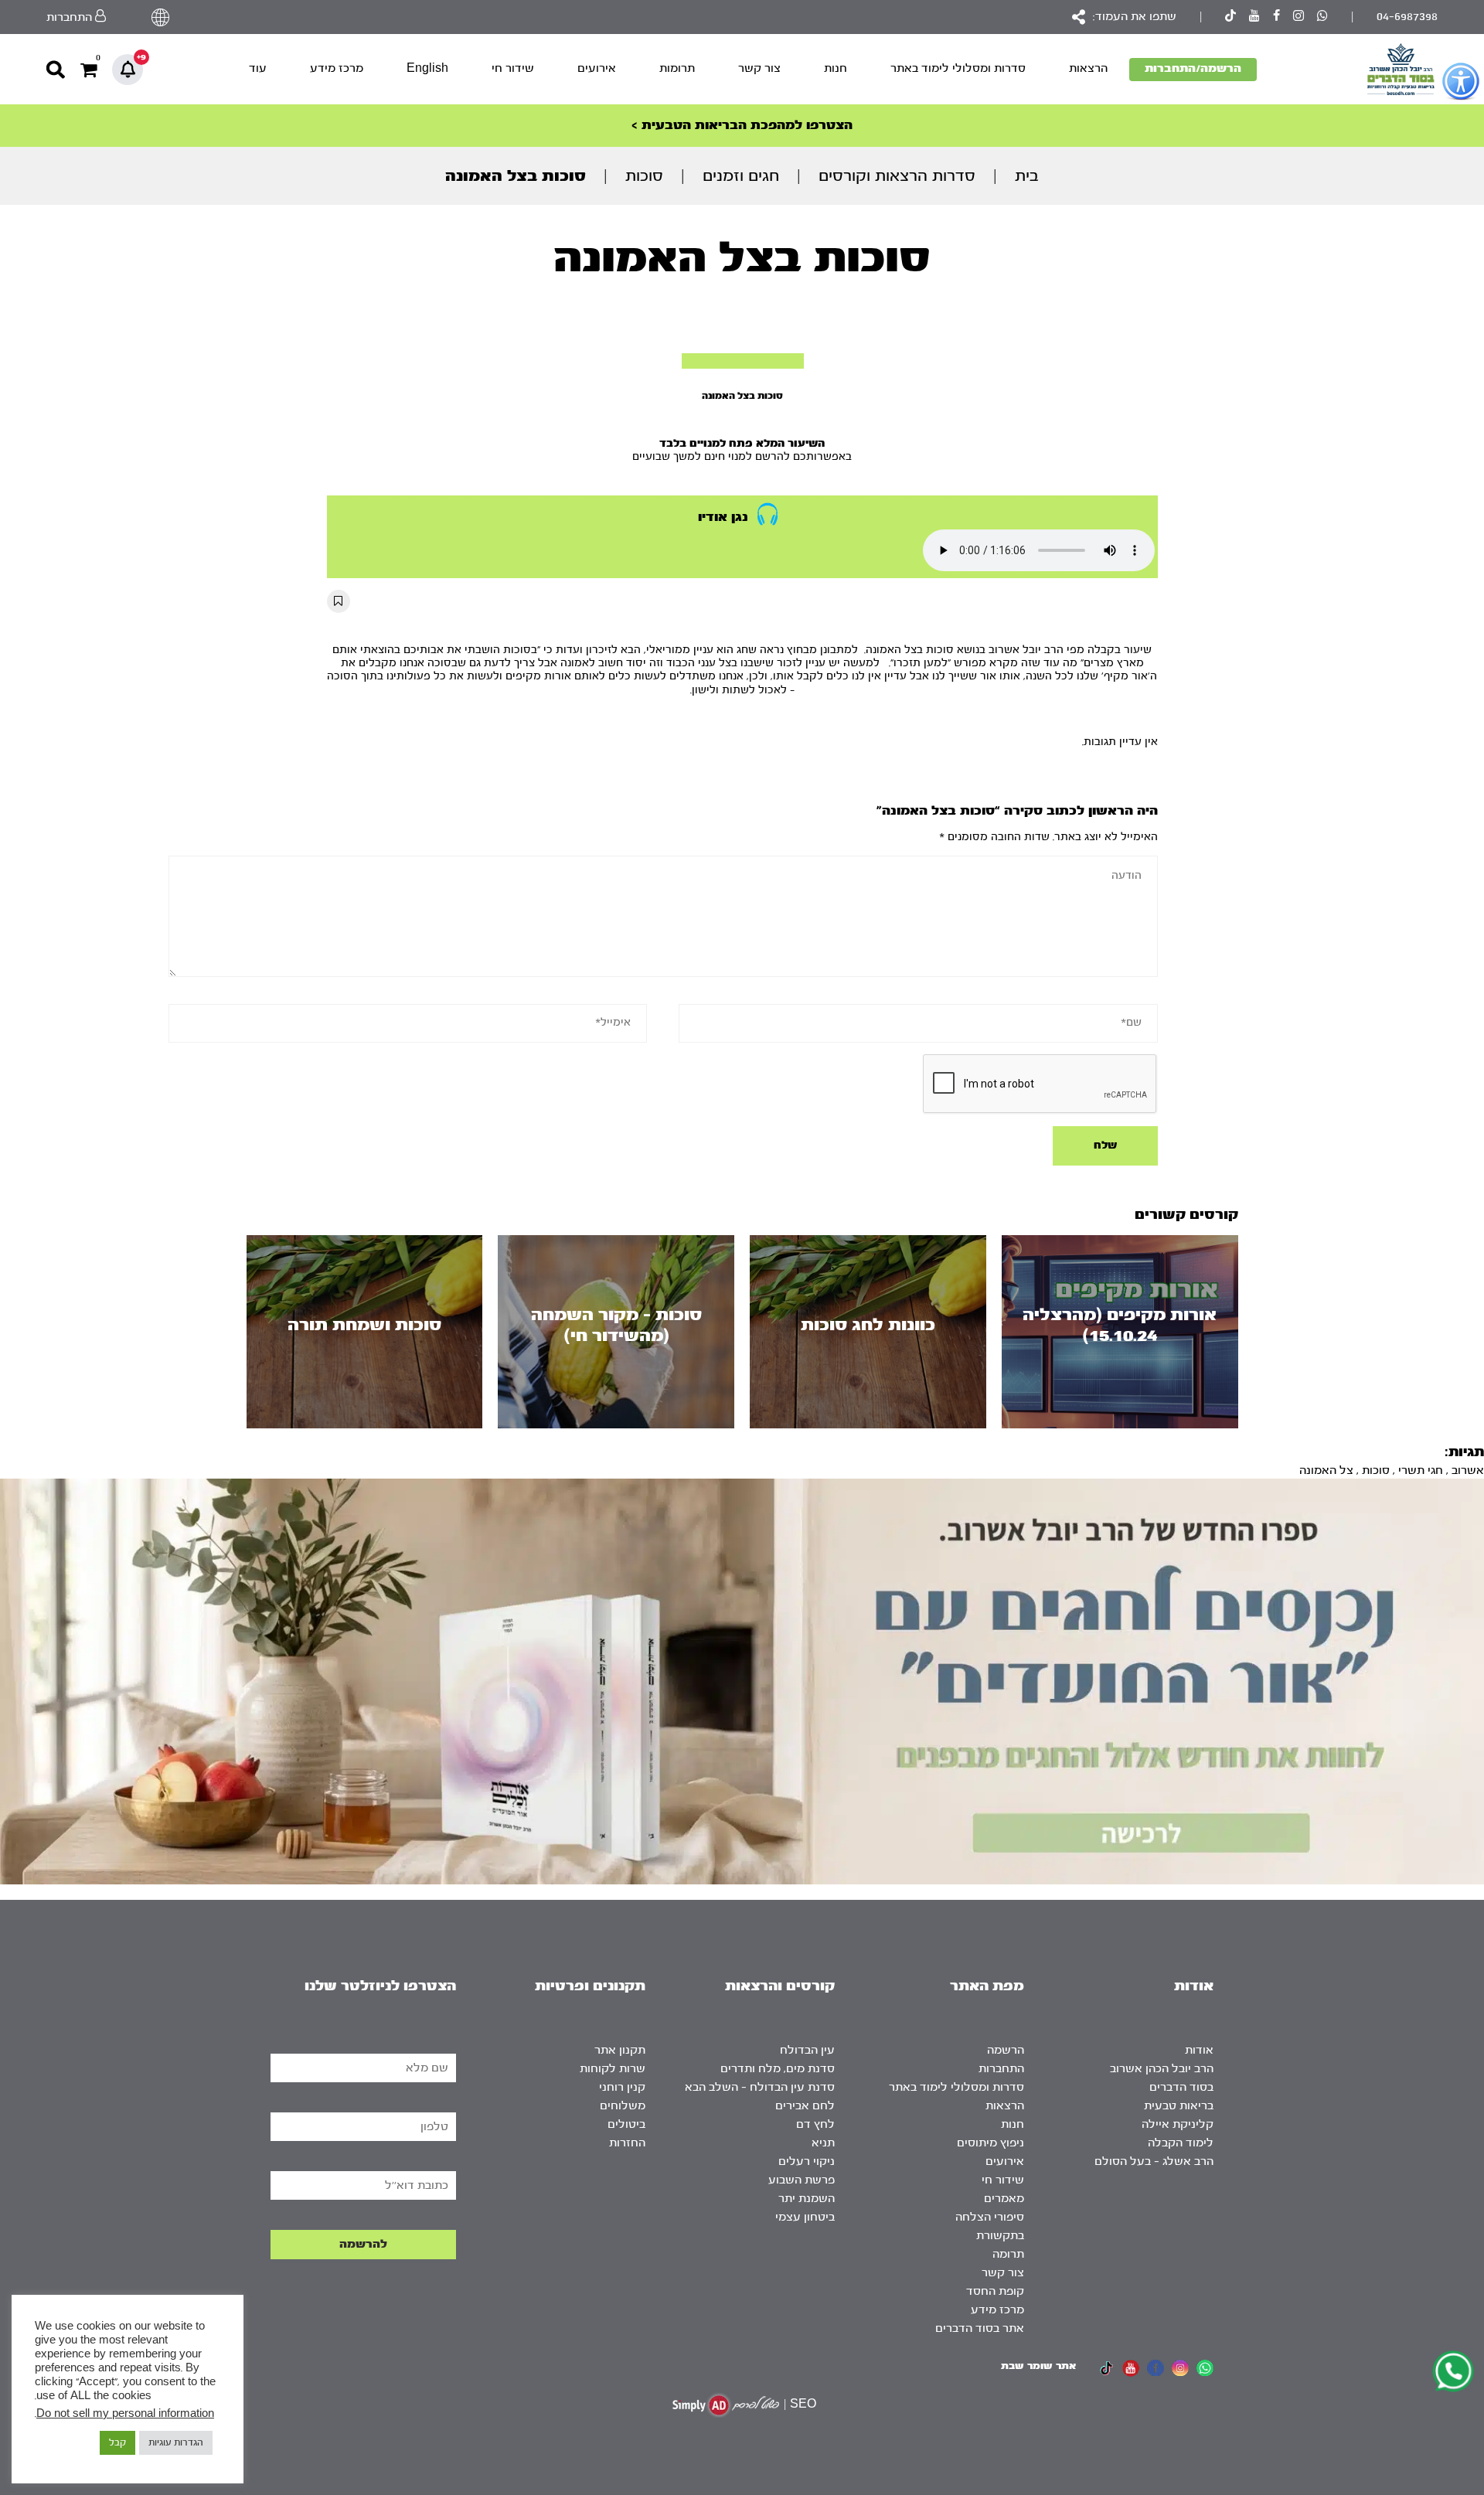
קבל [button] (117, 2442)
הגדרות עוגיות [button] (176, 2442)
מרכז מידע (337, 68)
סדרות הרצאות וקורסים (897, 176)
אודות (1199, 2050)
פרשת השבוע (802, 2180)
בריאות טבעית (1179, 2106)
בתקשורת (1000, 2236)
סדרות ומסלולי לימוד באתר (958, 68)
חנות (836, 68)
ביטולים (626, 2124)
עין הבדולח (807, 2050)
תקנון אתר (620, 2050)
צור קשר (759, 68)
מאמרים (1004, 2199)
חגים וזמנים (741, 176)
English (427, 68)
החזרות (627, 2143)
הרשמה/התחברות (1193, 68)
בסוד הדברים (1181, 2087)
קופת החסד (995, 2291)
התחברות (1001, 2069)
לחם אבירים (805, 2106)
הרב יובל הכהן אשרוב (1162, 2069)
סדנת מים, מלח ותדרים (778, 2069)
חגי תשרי (1421, 1470)
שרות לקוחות (613, 2069)
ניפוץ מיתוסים (990, 2143)
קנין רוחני (622, 2087)
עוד (258, 68)
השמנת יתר (807, 2199)
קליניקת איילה (1178, 2124)
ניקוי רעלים (807, 2161)
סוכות (644, 176)
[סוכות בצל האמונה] (743, 361)
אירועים (597, 68)
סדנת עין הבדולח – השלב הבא (760, 2087)
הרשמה (1006, 2050)
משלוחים (623, 2106)
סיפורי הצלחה (990, 2217)
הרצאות (1088, 68)
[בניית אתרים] (726, 2405)
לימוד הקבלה (1181, 2143)
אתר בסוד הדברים (980, 2328)
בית (1027, 176)
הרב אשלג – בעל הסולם (1154, 2161)
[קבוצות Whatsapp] (1322, 17)
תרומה (1008, 2254)
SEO (803, 2404)
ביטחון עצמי (805, 2217)
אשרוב (1468, 1470)
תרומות (677, 68)
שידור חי (513, 68)
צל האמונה (1326, 1470)
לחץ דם (815, 2124)
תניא (823, 2143)
